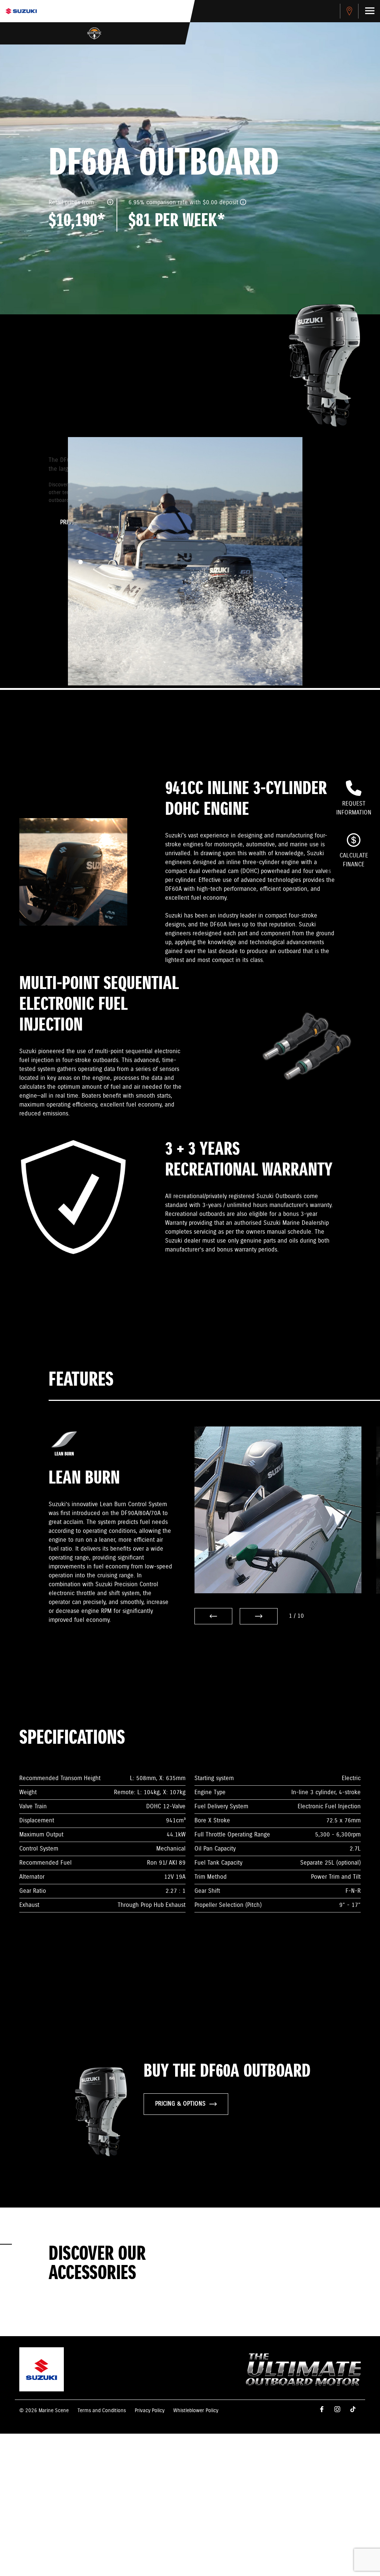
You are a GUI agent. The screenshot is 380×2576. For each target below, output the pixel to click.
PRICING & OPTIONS (180, 2104)
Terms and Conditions (102, 2411)
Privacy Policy (150, 2411)
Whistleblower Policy (196, 2411)
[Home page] (21, 11)
